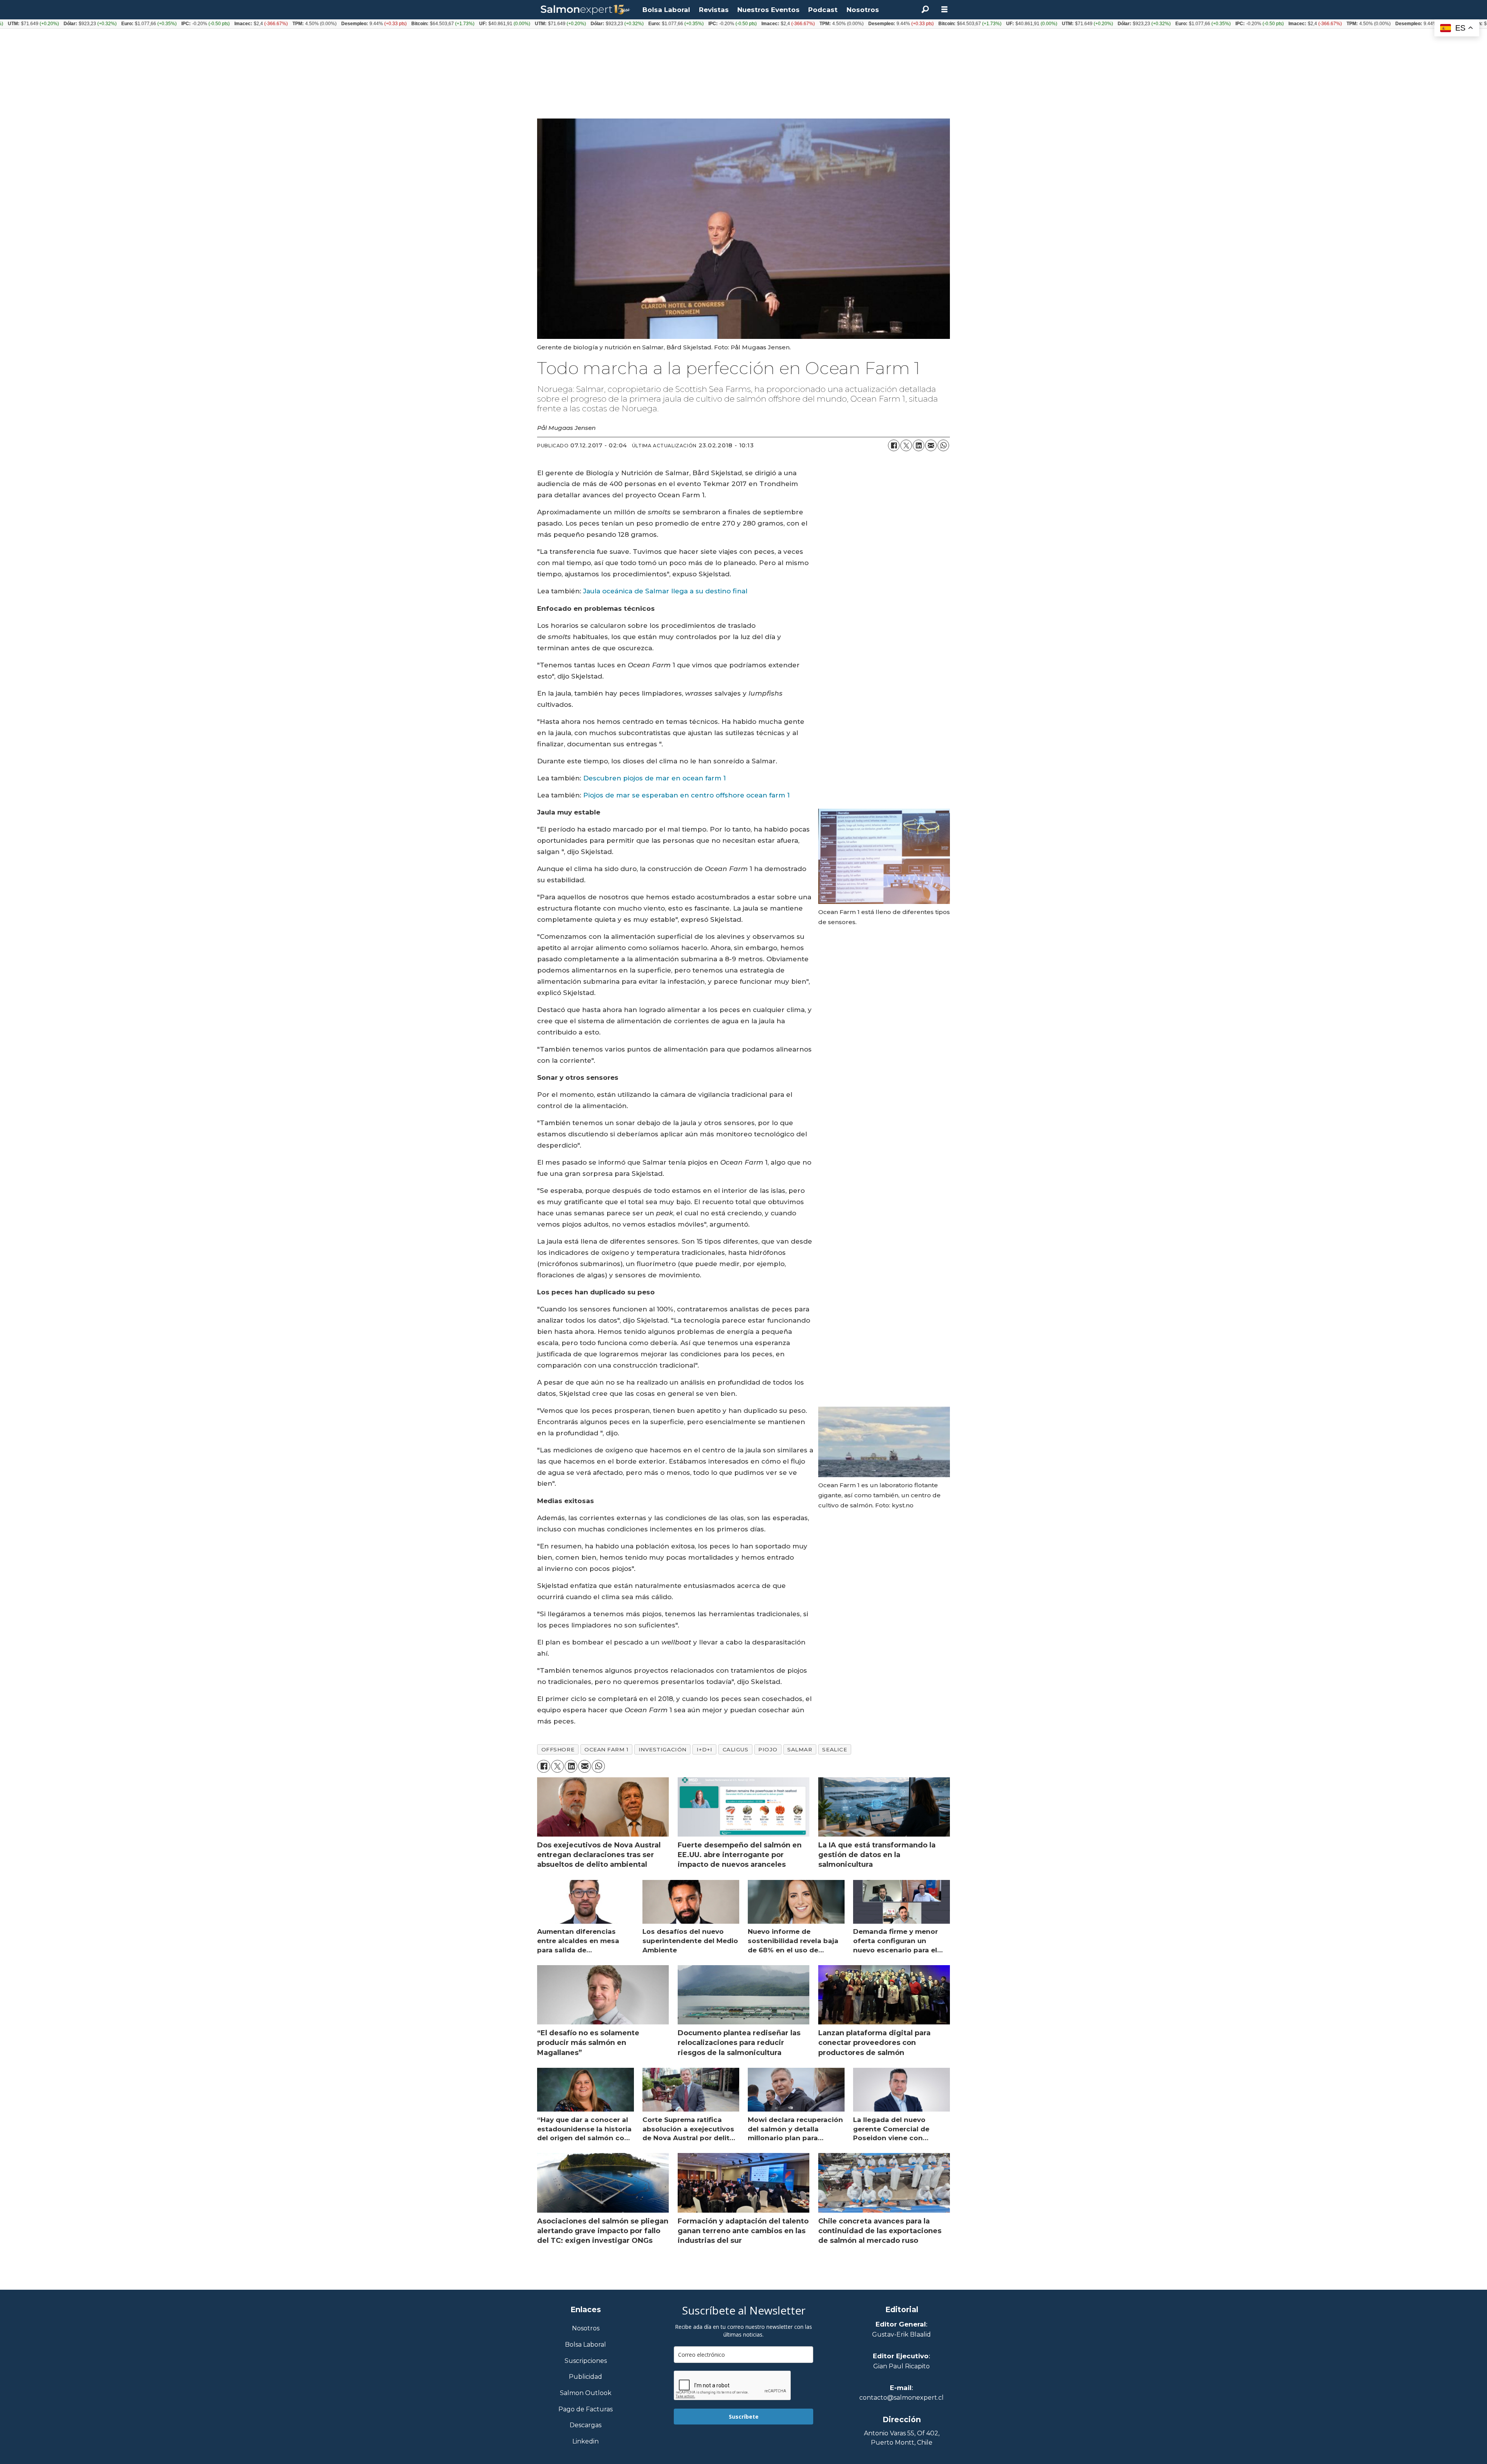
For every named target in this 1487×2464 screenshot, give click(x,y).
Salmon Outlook (586, 2393)
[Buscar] (925, 10)
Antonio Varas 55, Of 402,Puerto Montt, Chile (902, 2438)
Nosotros (863, 10)
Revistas (714, 10)
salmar (800, 1749)
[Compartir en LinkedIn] (919, 445)
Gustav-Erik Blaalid (901, 2334)
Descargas (586, 2425)
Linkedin (586, 2442)
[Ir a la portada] (586, 10)
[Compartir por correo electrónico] (931, 445)
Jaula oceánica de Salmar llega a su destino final (664, 591)
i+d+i (705, 1749)
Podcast (823, 10)
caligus (736, 1749)
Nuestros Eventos (768, 10)
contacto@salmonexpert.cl (901, 2398)
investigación (663, 1749)
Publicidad (586, 2377)
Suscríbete (744, 2417)
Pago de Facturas (586, 2410)
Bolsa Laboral (666, 10)
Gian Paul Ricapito (901, 2366)
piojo (768, 1749)
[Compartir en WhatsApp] (943, 445)
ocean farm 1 (606, 1749)
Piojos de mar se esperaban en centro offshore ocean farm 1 (687, 795)
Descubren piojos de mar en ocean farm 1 (654, 778)
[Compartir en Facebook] (894, 445)
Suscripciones (586, 2361)
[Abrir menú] (944, 9)
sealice (835, 1749)
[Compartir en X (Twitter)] (906, 445)
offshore (558, 1749)
